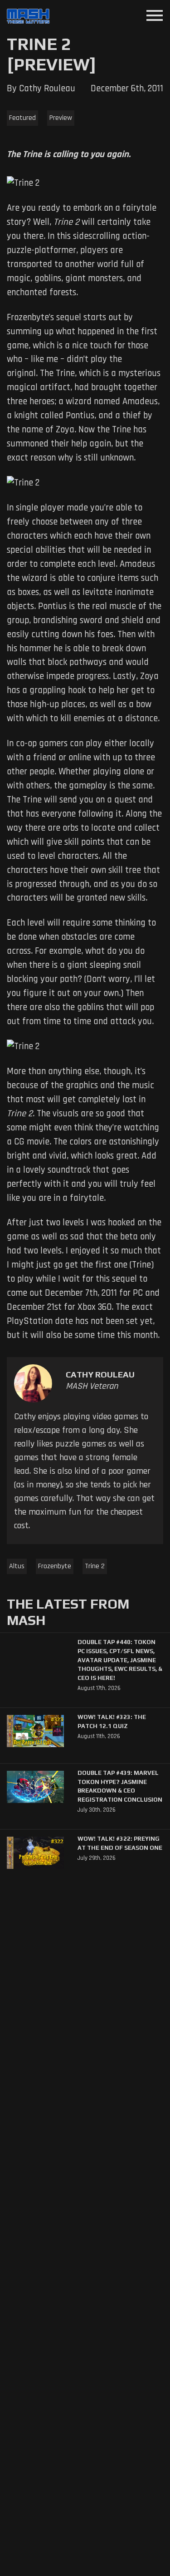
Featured (22, 118)
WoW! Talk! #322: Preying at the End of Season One (120, 1843)
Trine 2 (95, 1566)
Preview (61, 118)
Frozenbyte (55, 1566)
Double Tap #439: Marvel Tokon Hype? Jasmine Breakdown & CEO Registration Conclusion (120, 1786)
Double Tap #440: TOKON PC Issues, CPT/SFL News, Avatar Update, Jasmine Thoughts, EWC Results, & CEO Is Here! (120, 1660)
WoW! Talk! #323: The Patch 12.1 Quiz (112, 1721)
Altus (17, 1566)
